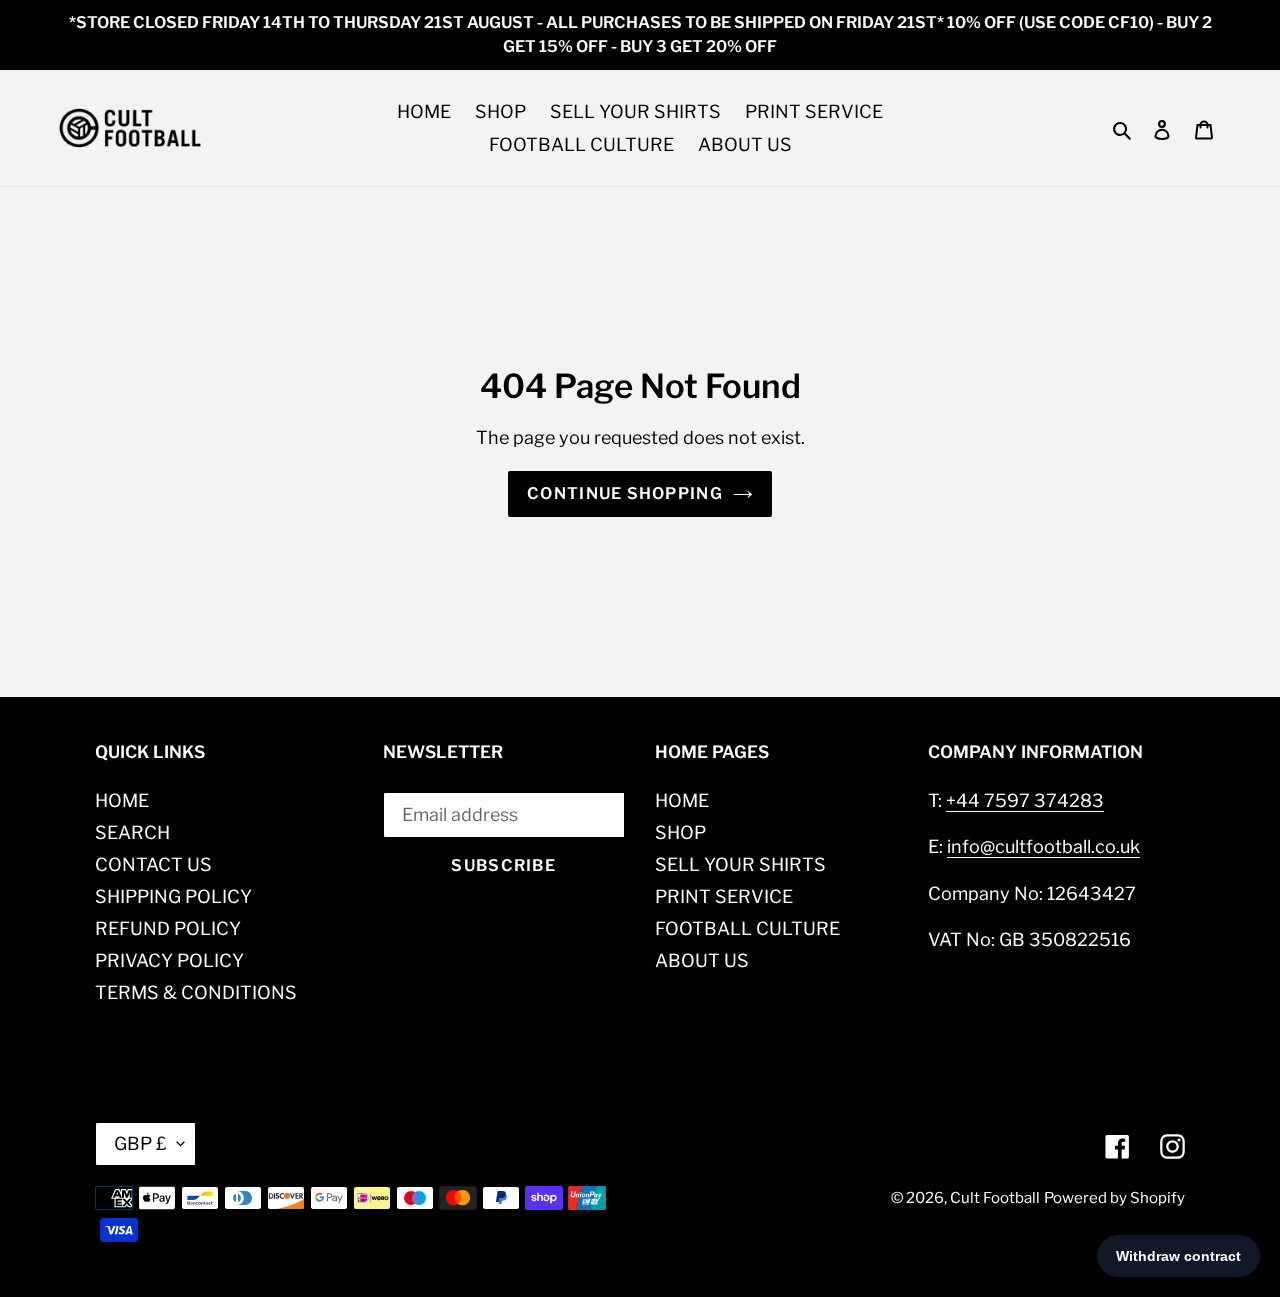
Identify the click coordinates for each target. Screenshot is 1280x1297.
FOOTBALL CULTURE (747, 928)
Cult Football (995, 1198)
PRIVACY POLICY (169, 960)
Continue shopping (625, 493)
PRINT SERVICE (724, 896)
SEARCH (132, 832)
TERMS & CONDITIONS (196, 992)
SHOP (680, 832)
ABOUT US (702, 960)
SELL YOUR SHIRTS (740, 864)
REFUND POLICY (168, 928)
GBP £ (140, 1143)
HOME (122, 800)
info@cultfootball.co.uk (1043, 846)
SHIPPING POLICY (173, 896)
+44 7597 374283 (1025, 800)
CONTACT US (153, 864)
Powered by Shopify (1114, 1198)
